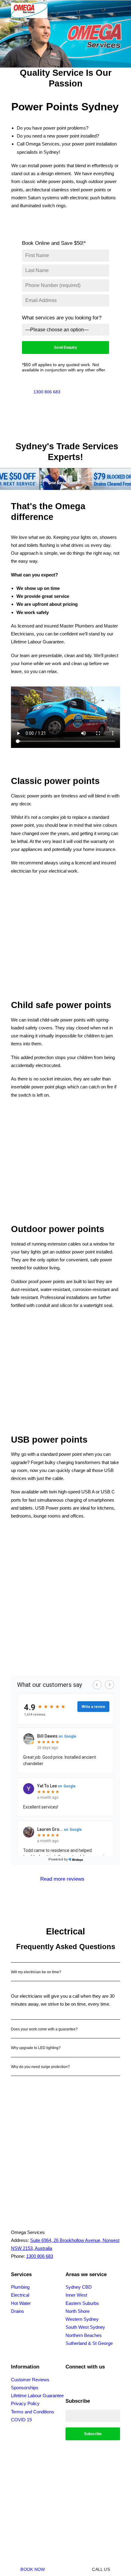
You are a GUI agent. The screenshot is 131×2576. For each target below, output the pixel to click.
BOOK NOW (33, 2569)
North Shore (78, 2311)
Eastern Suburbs (82, 2303)
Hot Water (21, 2303)
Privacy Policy (25, 2403)
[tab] (65, 1972)
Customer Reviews (30, 2380)
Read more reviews (62, 1879)
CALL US (101, 2569)
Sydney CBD (79, 2287)
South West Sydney (85, 2327)
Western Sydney (82, 2319)
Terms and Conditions (33, 2412)
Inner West (76, 2295)
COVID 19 (21, 2420)
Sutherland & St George (89, 2343)
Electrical (20, 2295)
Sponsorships (25, 2388)
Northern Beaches (84, 2335)
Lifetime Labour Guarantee (37, 2396)
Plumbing (20, 2287)
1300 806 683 (47, 392)
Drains (18, 2311)
